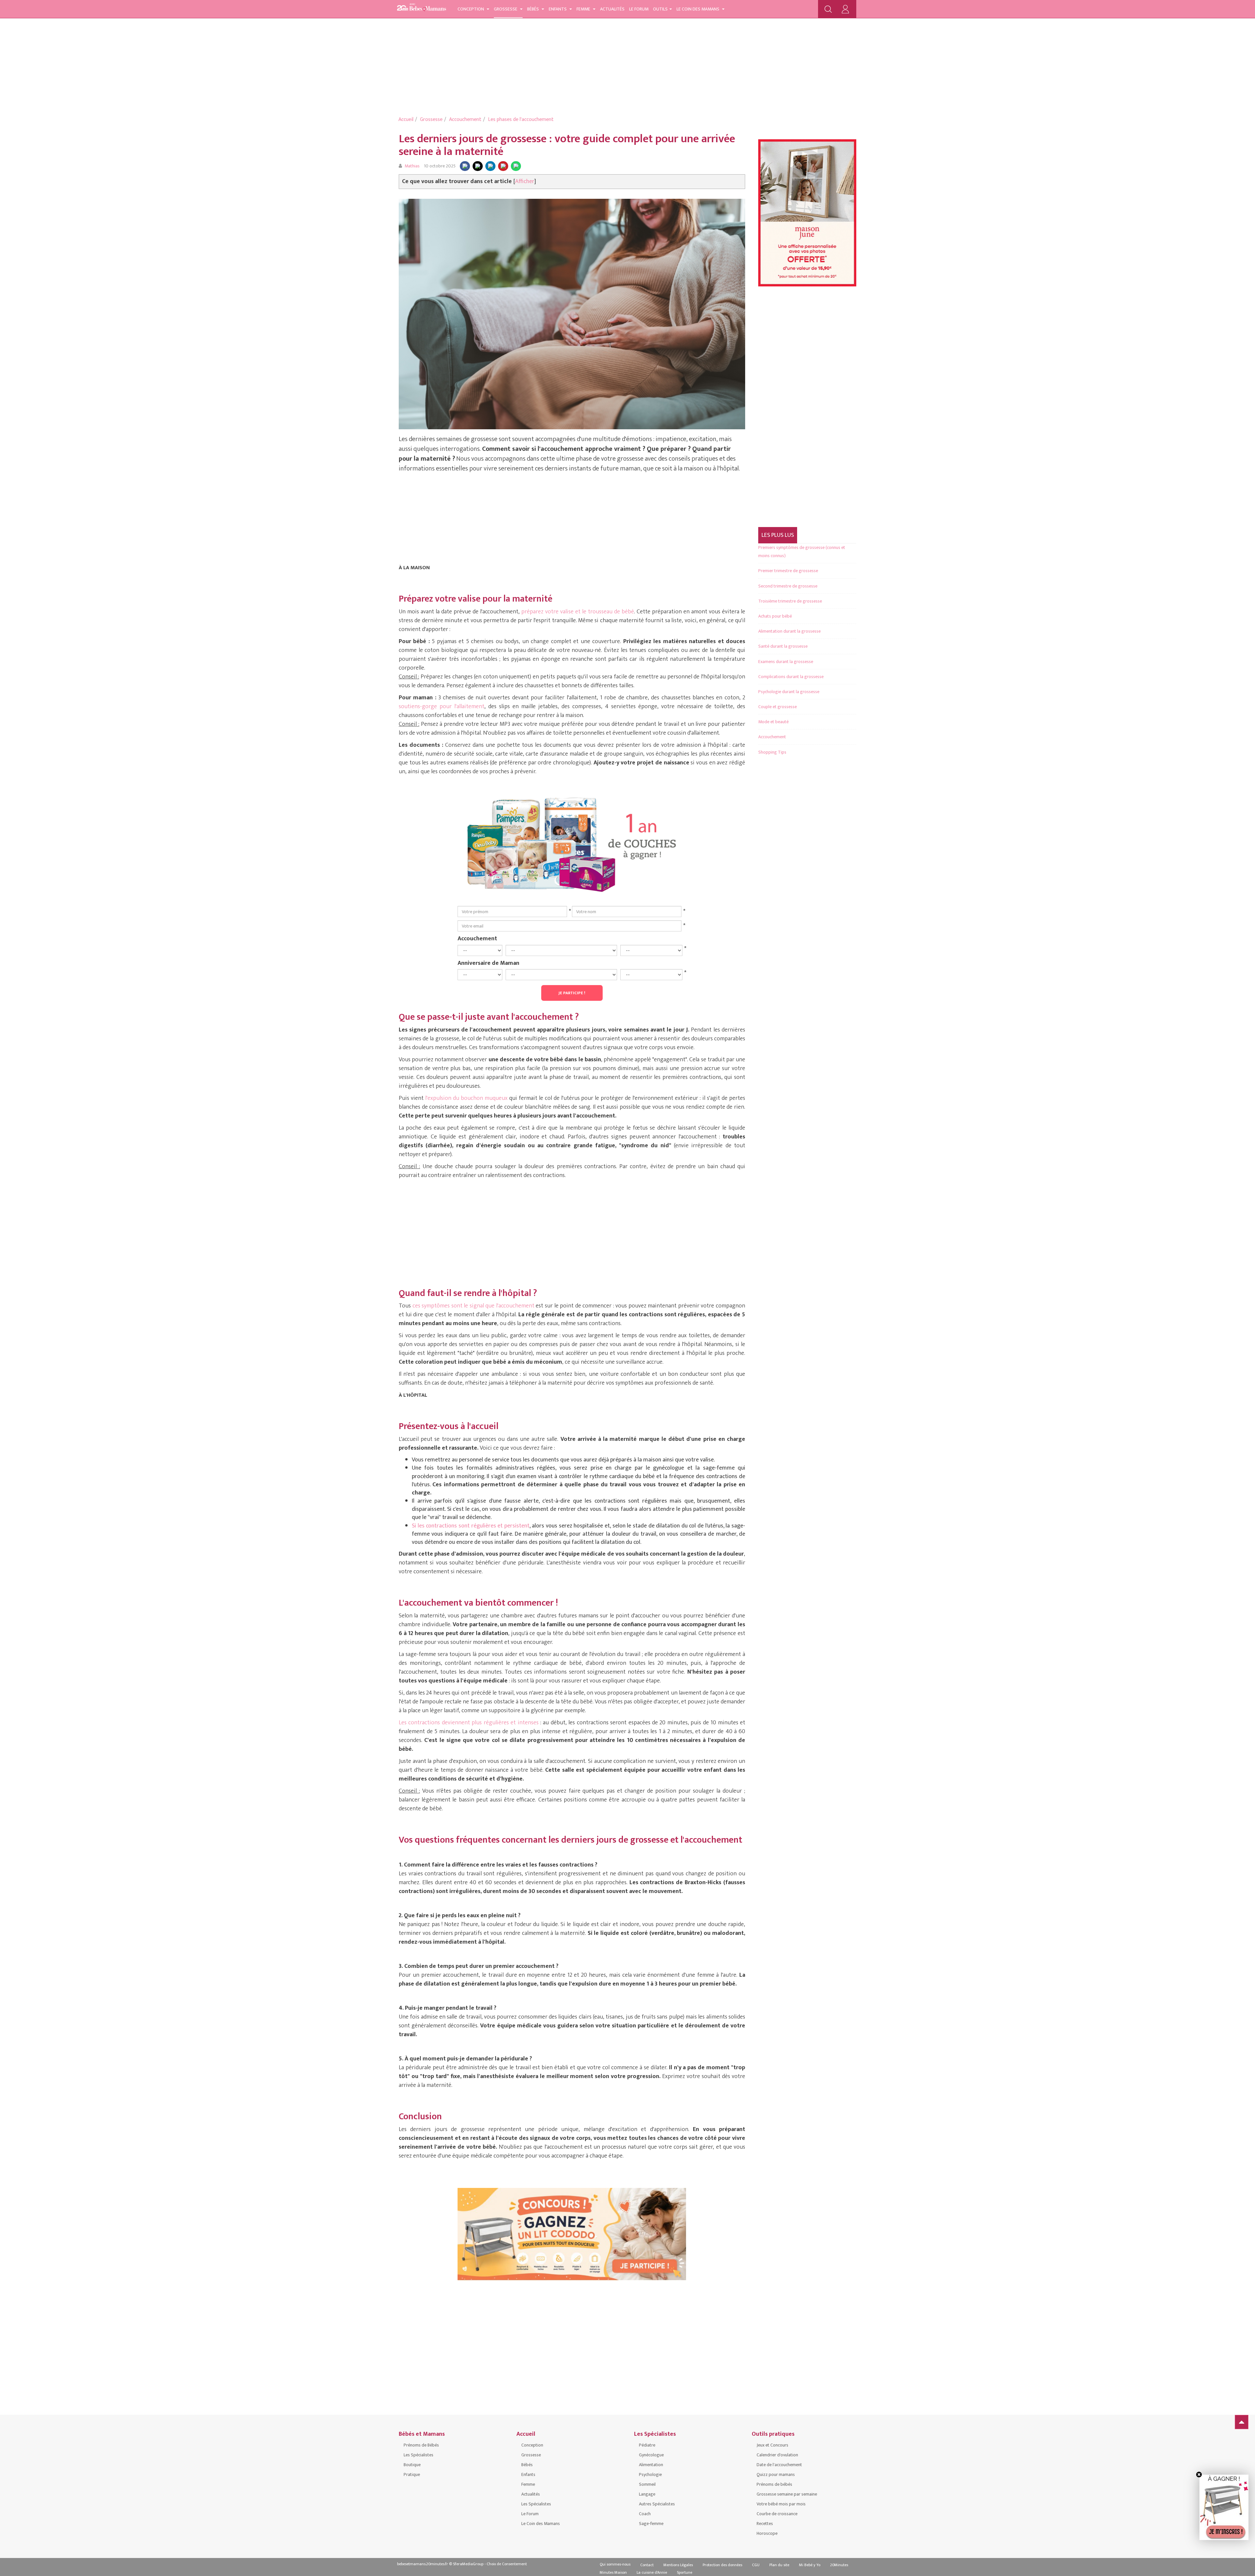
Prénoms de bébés (774, 2484)
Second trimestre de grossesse (788, 586)
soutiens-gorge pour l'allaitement (442, 707)
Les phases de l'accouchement (521, 119)
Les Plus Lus (778, 535)
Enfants (558, 9)
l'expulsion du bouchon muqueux (466, 1098)
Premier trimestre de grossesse (788, 571)
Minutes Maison (613, 2572)
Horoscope (767, 2533)
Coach (645, 2514)
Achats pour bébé (775, 616)
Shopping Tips (772, 752)
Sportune (685, 2572)
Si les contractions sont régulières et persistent (471, 1526)
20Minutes (839, 2565)
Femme (584, 9)
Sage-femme (651, 2524)
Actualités (612, 9)
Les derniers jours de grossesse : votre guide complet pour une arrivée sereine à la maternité (567, 145)
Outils (660, 9)
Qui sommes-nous (615, 2564)
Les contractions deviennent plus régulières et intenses (469, 1723)
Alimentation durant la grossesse (789, 631)
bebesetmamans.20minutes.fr (423, 2564)
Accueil (406, 119)
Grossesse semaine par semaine (787, 2494)
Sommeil (647, 2484)
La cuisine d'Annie (652, 2572)
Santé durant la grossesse (783, 646)
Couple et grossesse (778, 707)
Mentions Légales (678, 2565)
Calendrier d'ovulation (777, 2455)
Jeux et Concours (772, 2445)
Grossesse (506, 9)
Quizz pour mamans (776, 2474)
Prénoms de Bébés (421, 2445)
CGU (756, 2565)
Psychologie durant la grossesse (789, 692)
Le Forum (639, 9)
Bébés (534, 9)
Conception (471, 9)
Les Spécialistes (418, 2455)
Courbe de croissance (777, 2514)
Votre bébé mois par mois (781, 2504)
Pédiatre (647, 2445)
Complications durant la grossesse (791, 677)
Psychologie (650, 2474)
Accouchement (465, 119)
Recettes (765, 2524)
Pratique (412, 2474)
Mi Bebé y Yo (810, 2565)
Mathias (412, 166)
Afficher (525, 181)
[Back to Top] (1242, 2422)
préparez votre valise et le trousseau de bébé (578, 612)
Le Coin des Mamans (698, 9)
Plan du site (779, 2565)
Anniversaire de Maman (488, 963)
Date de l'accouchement (779, 2465)
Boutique (412, 2465)
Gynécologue (651, 2455)
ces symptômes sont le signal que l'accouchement (473, 1306)
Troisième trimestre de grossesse (790, 601)
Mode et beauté (773, 722)
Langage (647, 2494)
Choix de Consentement (507, 2564)
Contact (647, 2565)
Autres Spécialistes (657, 2504)
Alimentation (651, 2465)
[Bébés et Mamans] (422, 8)
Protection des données (722, 2565)
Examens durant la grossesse (786, 662)
